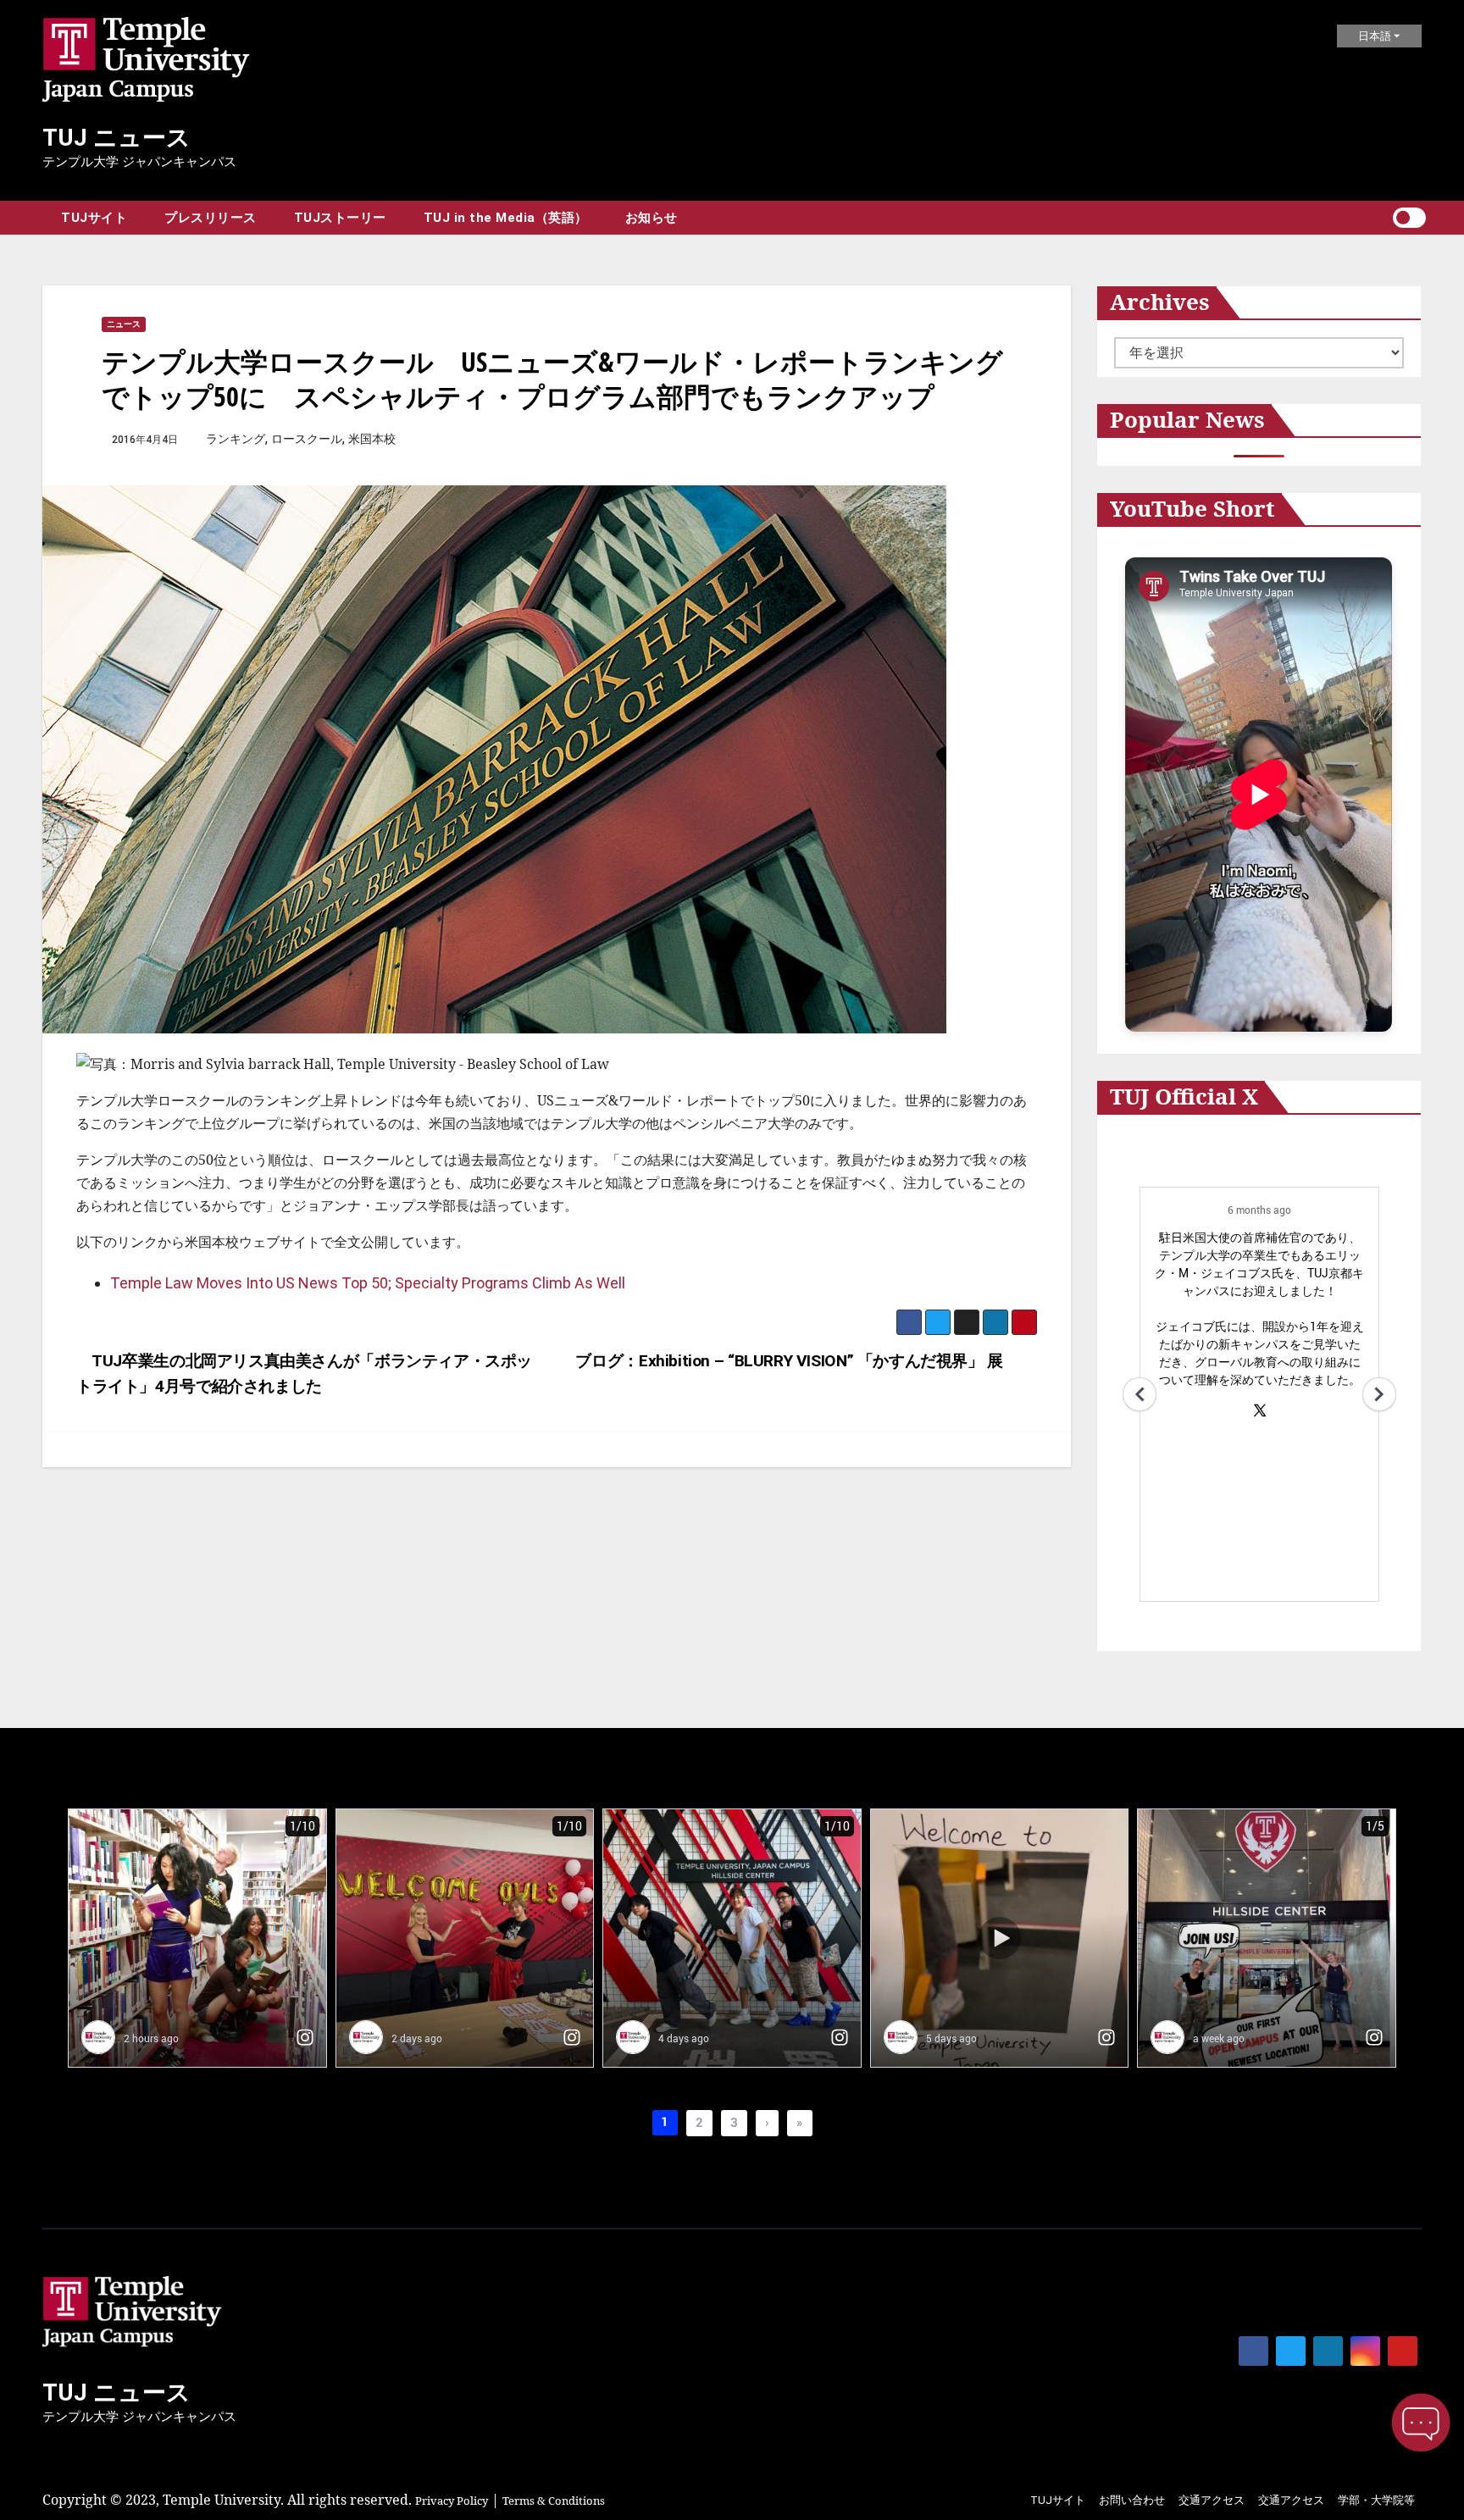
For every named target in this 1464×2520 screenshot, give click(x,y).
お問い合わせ (1132, 2500)
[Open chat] (1421, 2423)
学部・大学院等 (1376, 2500)
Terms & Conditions (554, 2501)
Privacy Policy (452, 2501)
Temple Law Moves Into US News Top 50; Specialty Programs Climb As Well (368, 1283)
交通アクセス (1212, 2500)
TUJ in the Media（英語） (506, 218)
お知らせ (652, 218)
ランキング (236, 439)
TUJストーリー (340, 218)
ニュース (124, 324)
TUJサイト (94, 218)
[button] (1379, 218)
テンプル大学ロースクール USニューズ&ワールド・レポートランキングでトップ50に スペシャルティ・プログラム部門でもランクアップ (552, 379)
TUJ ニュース (116, 138)
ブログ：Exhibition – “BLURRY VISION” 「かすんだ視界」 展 (791, 1361)
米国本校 (372, 439)
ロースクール (307, 439)
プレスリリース (211, 218)
